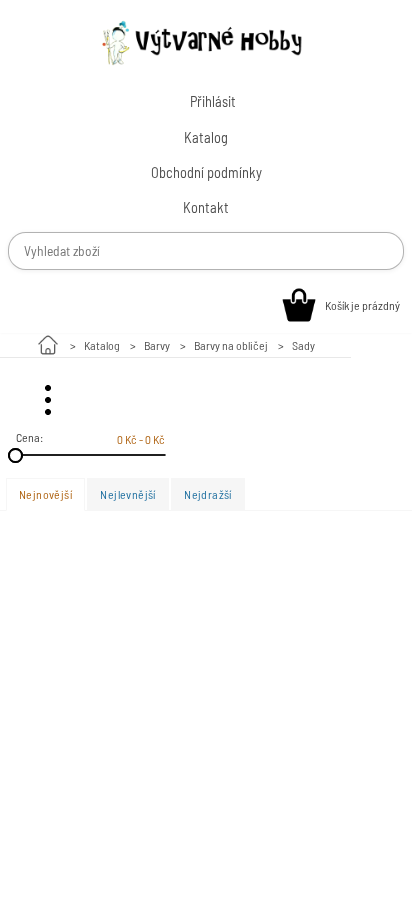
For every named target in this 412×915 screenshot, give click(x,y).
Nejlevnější (127, 494)
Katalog (102, 345)
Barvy (157, 345)
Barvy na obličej (231, 345)
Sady (303, 345)
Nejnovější (45, 494)
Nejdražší (208, 494)
